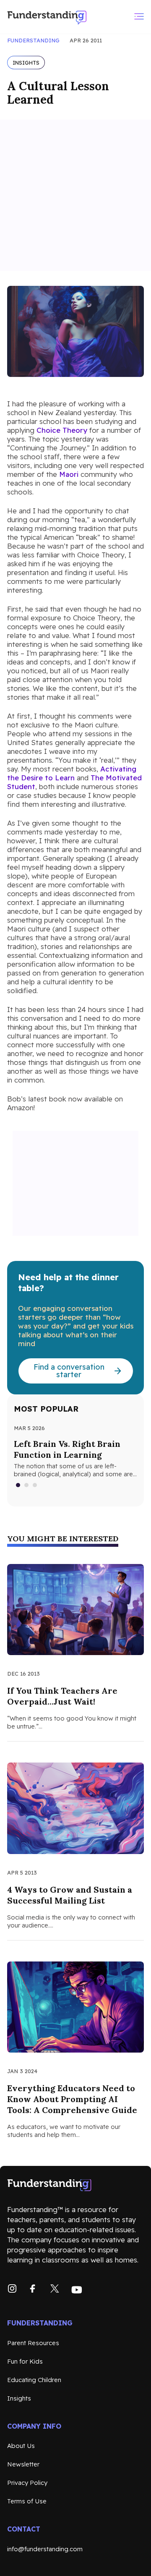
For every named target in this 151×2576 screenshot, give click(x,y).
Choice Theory (62, 430)
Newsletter (23, 2464)
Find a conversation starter (69, 1371)
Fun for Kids (25, 2361)
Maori (69, 474)
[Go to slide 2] (27, 1485)
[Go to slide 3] (35, 1485)
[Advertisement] (75, 195)
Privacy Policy (27, 2483)
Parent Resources (33, 2343)
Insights (19, 2398)
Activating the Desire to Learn (72, 773)
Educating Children (34, 2380)
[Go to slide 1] (18, 1485)
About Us (21, 2446)
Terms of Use (27, 2501)
